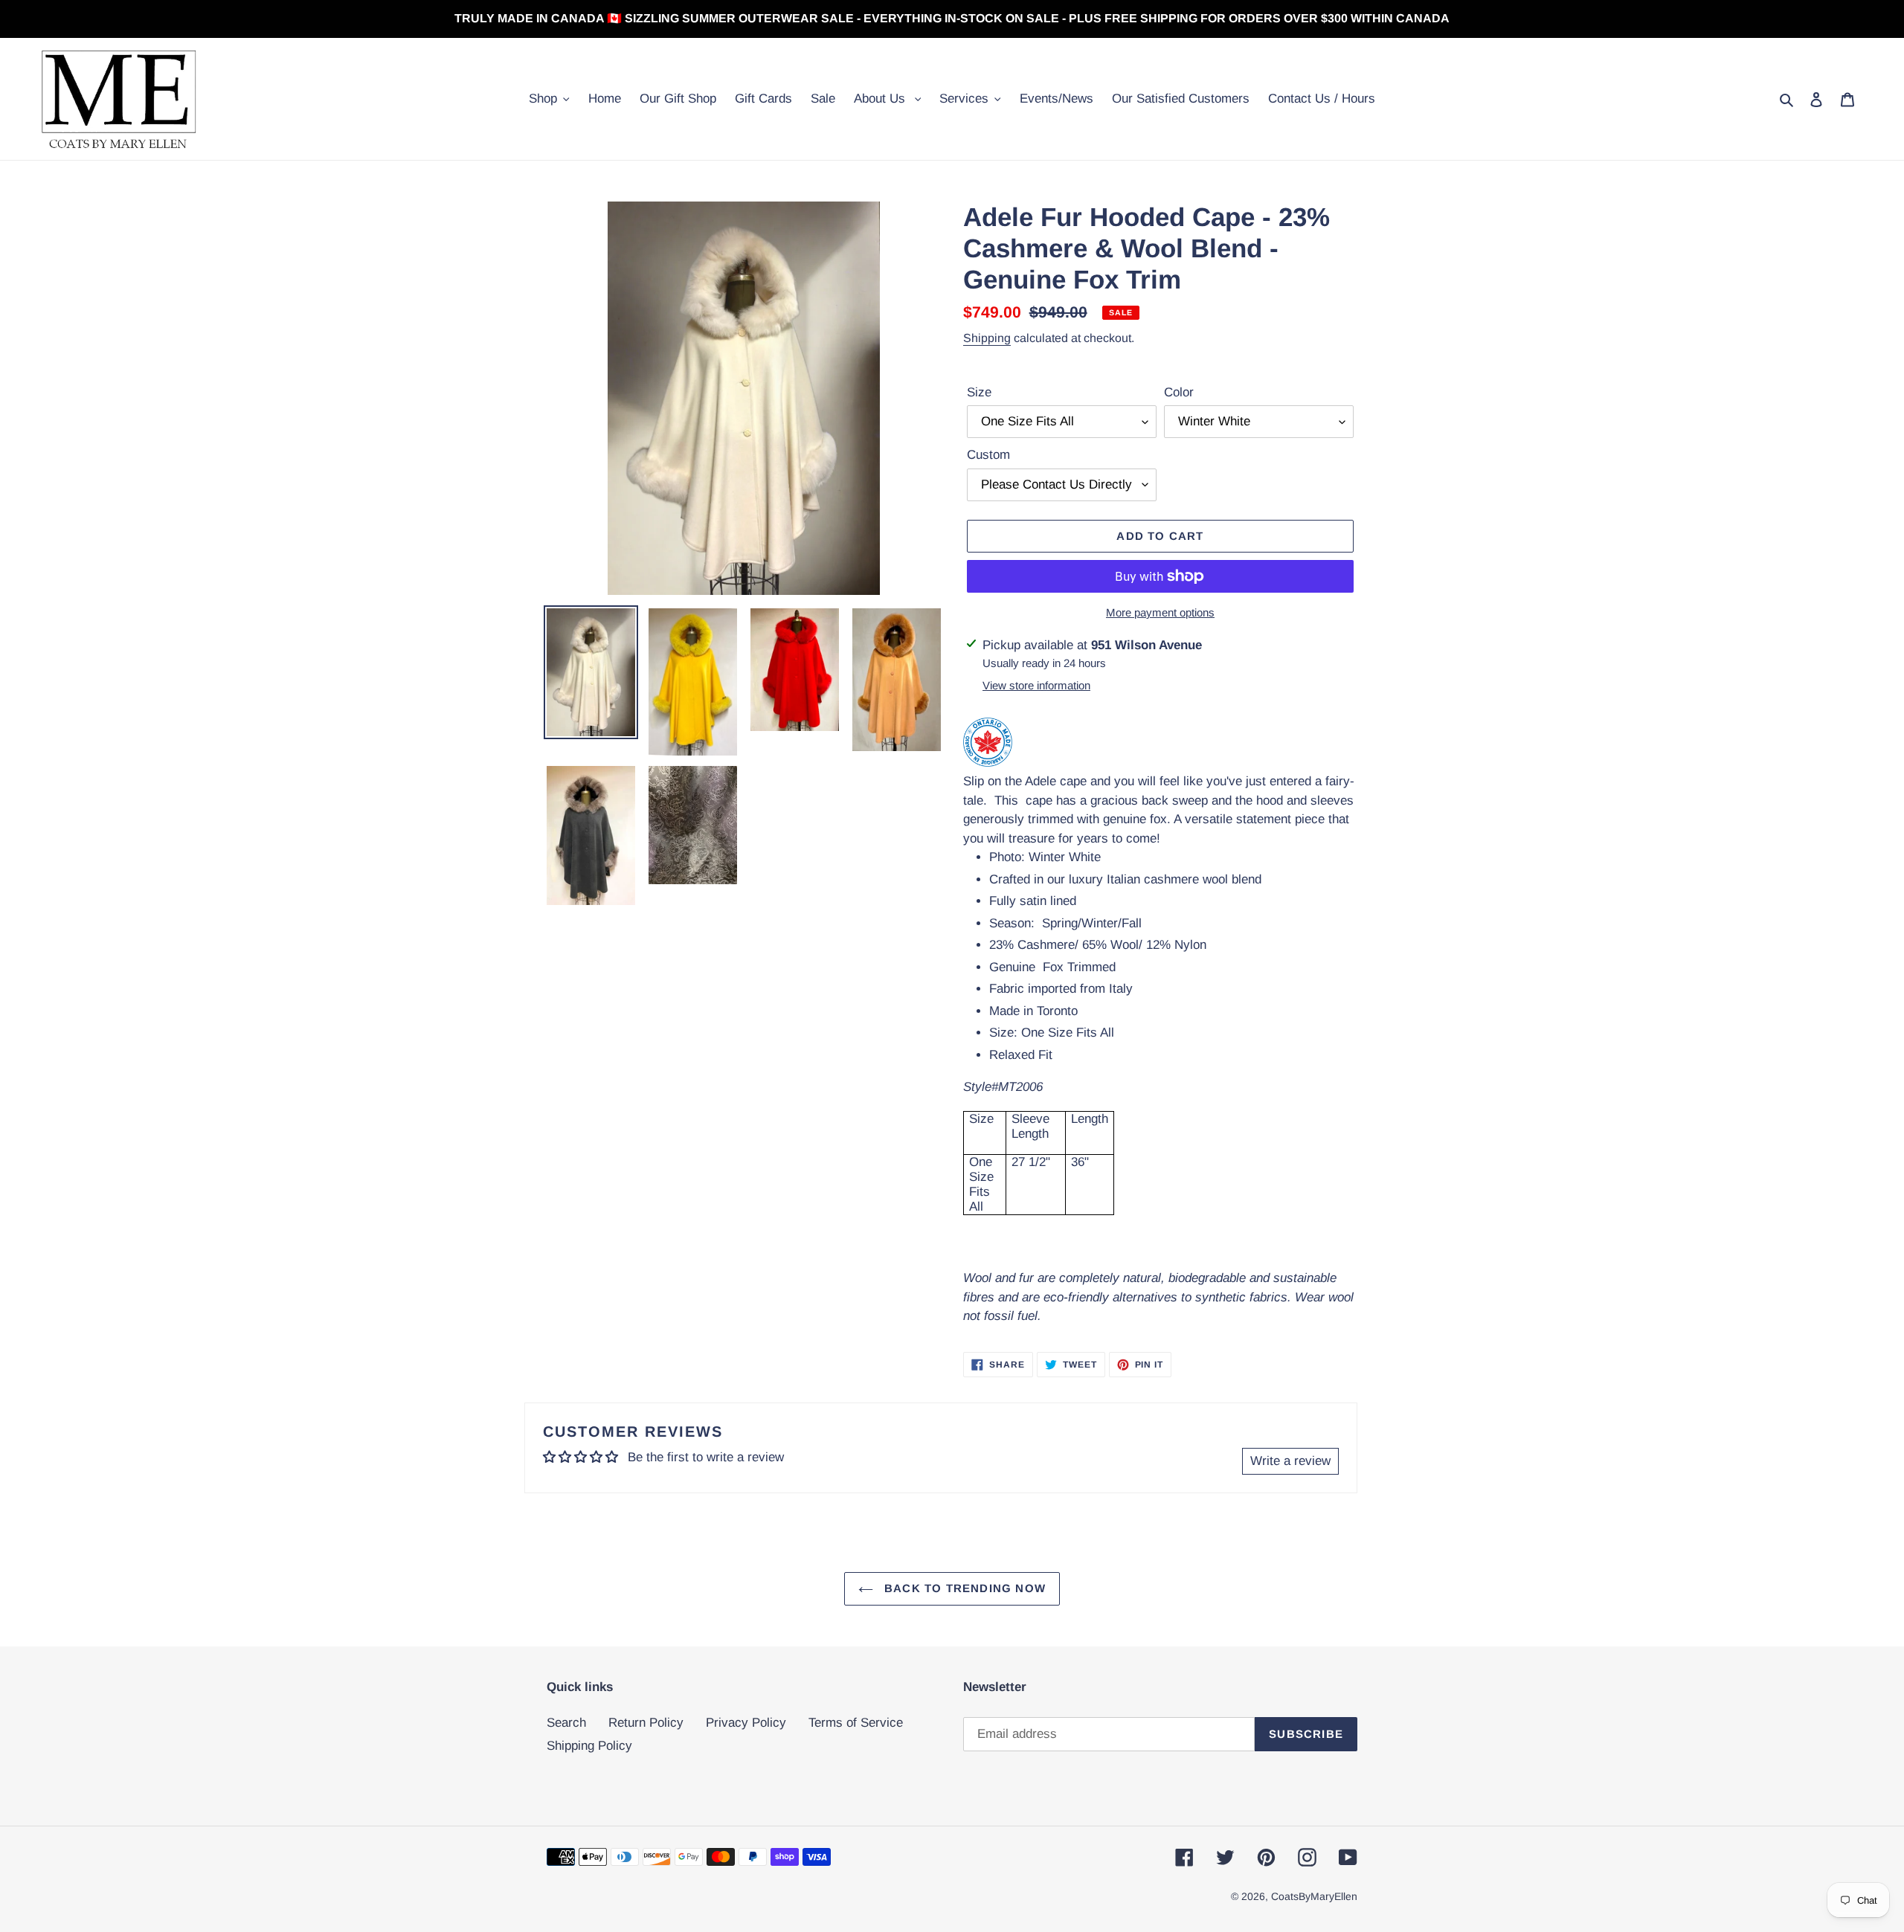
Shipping (987, 338)
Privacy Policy (746, 1723)
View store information (1036, 685)
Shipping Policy (589, 1746)
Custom (988, 455)
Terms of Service (856, 1723)
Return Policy (646, 1723)
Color (1179, 392)
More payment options (1160, 612)
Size (979, 392)
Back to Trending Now (963, 1588)
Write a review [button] (1290, 1461)
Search (566, 1723)
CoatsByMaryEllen (1314, 1896)
